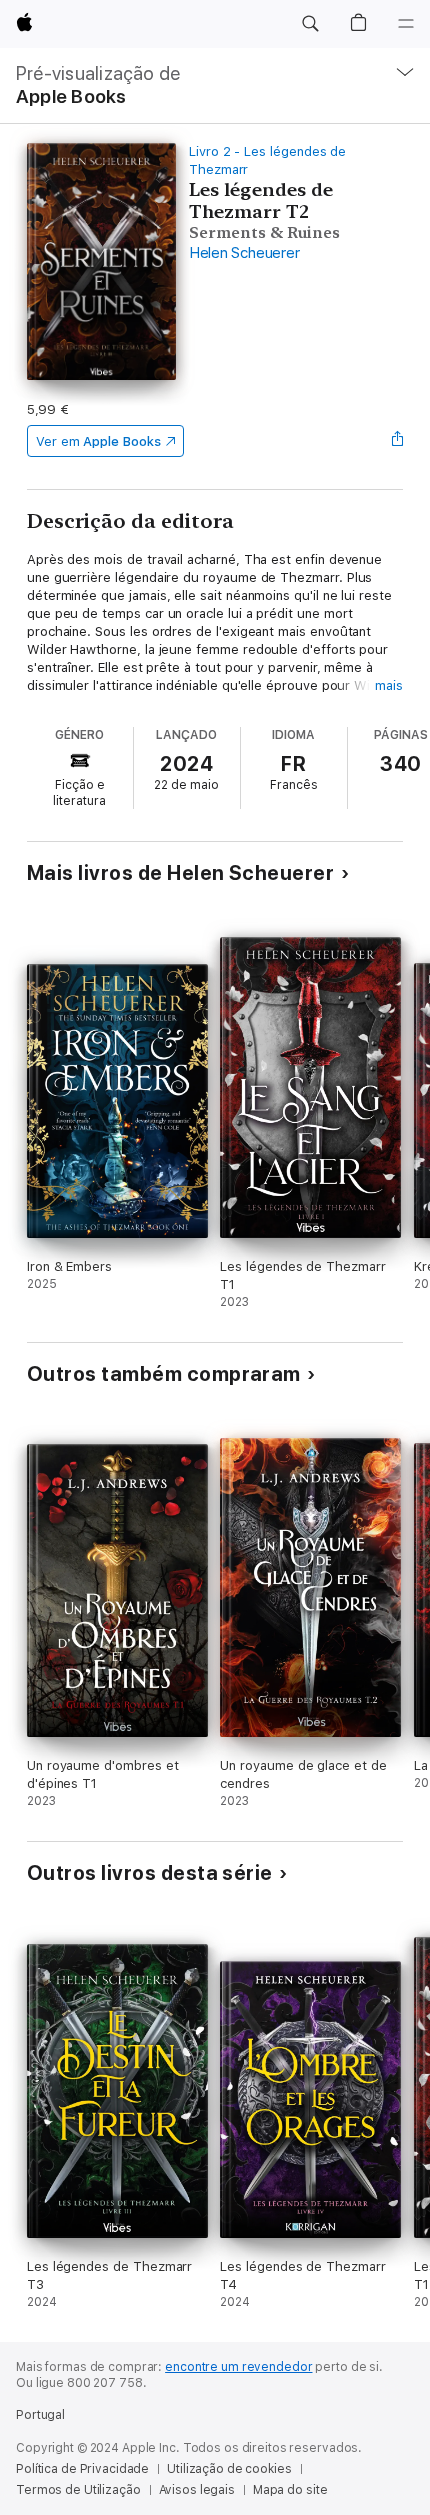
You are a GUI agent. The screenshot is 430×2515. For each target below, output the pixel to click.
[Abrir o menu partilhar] (397, 441)
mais (389, 685)
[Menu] (406, 24)
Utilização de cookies (229, 2469)
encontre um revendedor (238, 2367)
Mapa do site (290, 2490)
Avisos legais (197, 2490)
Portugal (40, 2415)
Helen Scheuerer (244, 253)
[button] (310, 24)
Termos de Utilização (78, 2490)
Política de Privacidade (82, 2469)
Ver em (98, 441)
